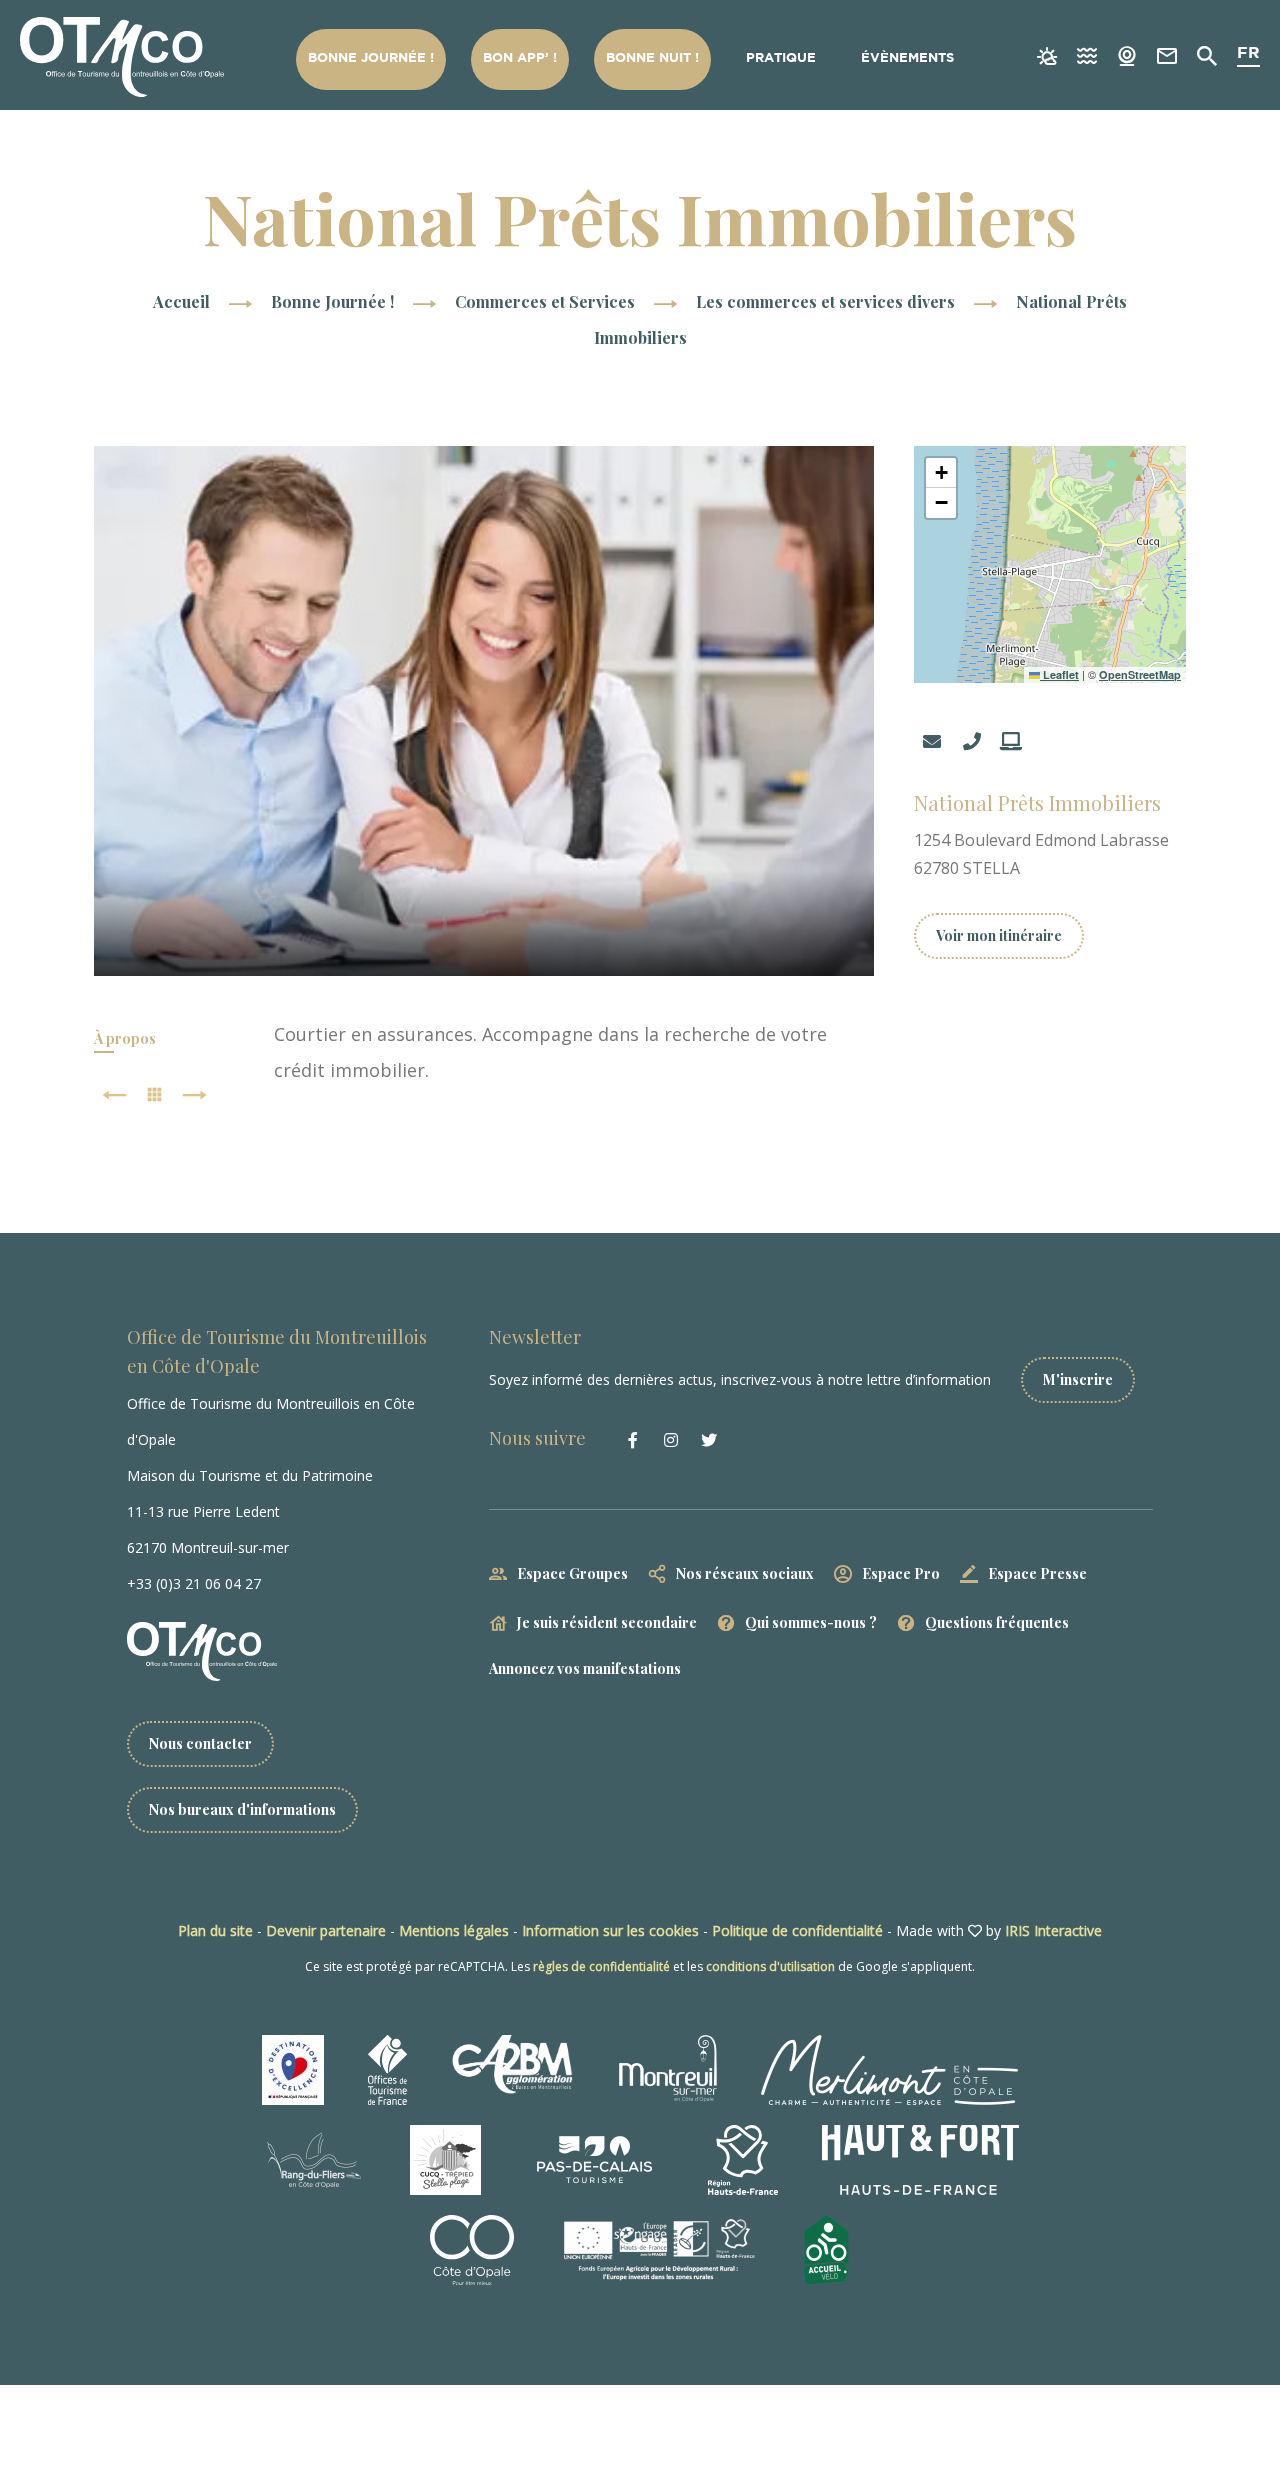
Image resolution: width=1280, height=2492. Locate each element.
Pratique (781, 58)
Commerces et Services (547, 301)
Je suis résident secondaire (607, 1622)
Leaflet (1059, 674)
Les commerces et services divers (827, 301)
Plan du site (215, 1930)
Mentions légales (454, 1930)
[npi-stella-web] (485, 711)
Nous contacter (200, 1743)
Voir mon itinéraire (999, 935)
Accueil (181, 301)
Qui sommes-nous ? (811, 1622)
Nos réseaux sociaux (745, 1573)
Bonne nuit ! (652, 58)
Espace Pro (901, 1573)
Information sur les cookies (610, 1930)
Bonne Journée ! (371, 58)
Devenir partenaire (326, 1930)
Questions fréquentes (997, 1622)
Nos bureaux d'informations (242, 1809)
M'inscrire (1078, 1379)
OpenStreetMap (1140, 674)
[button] (941, 473)
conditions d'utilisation (770, 1966)
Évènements (907, 58)
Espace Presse (1037, 1573)
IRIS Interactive (1053, 1930)
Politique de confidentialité (797, 1930)
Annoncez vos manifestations (585, 1668)
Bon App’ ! (520, 58)
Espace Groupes (572, 1573)
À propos (125, 1038)
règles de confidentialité (601, 1966)
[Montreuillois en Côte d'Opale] (122, 57)
